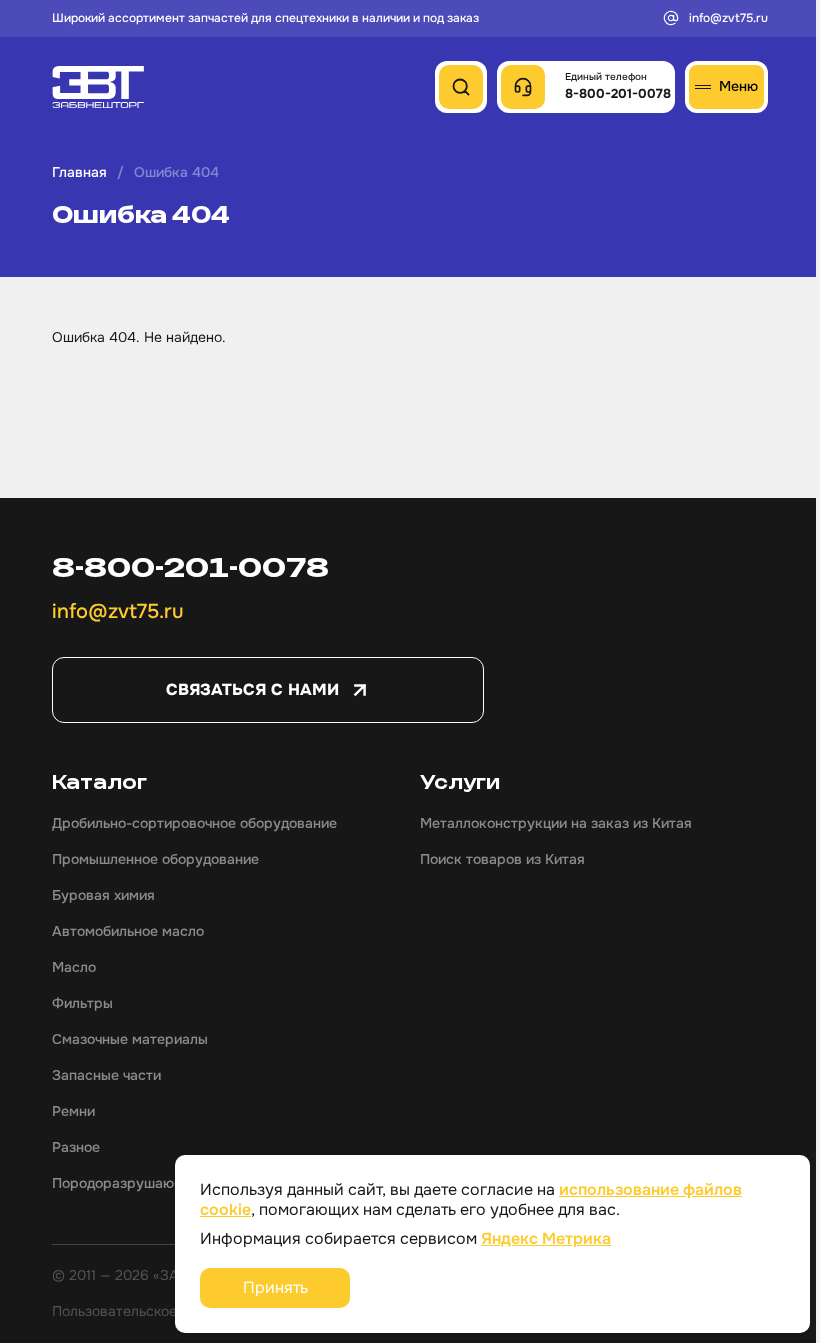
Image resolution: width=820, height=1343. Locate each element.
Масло (74, 967)
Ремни (73, 1111)
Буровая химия (103, 895)
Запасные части (106, 1075)
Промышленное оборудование (155, 859)
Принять (275, 1287)
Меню (738, 86)
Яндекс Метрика (546, 1238)
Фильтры (82, 1003)
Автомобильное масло (128, 931)
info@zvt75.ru (728, 18)
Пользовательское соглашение (157, 1311)
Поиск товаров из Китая (502, 859)
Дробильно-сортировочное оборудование (194, 823)
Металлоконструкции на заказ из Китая (556, 823)
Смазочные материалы (130, 1039)
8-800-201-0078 (190, 567)
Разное (76, 1147)
